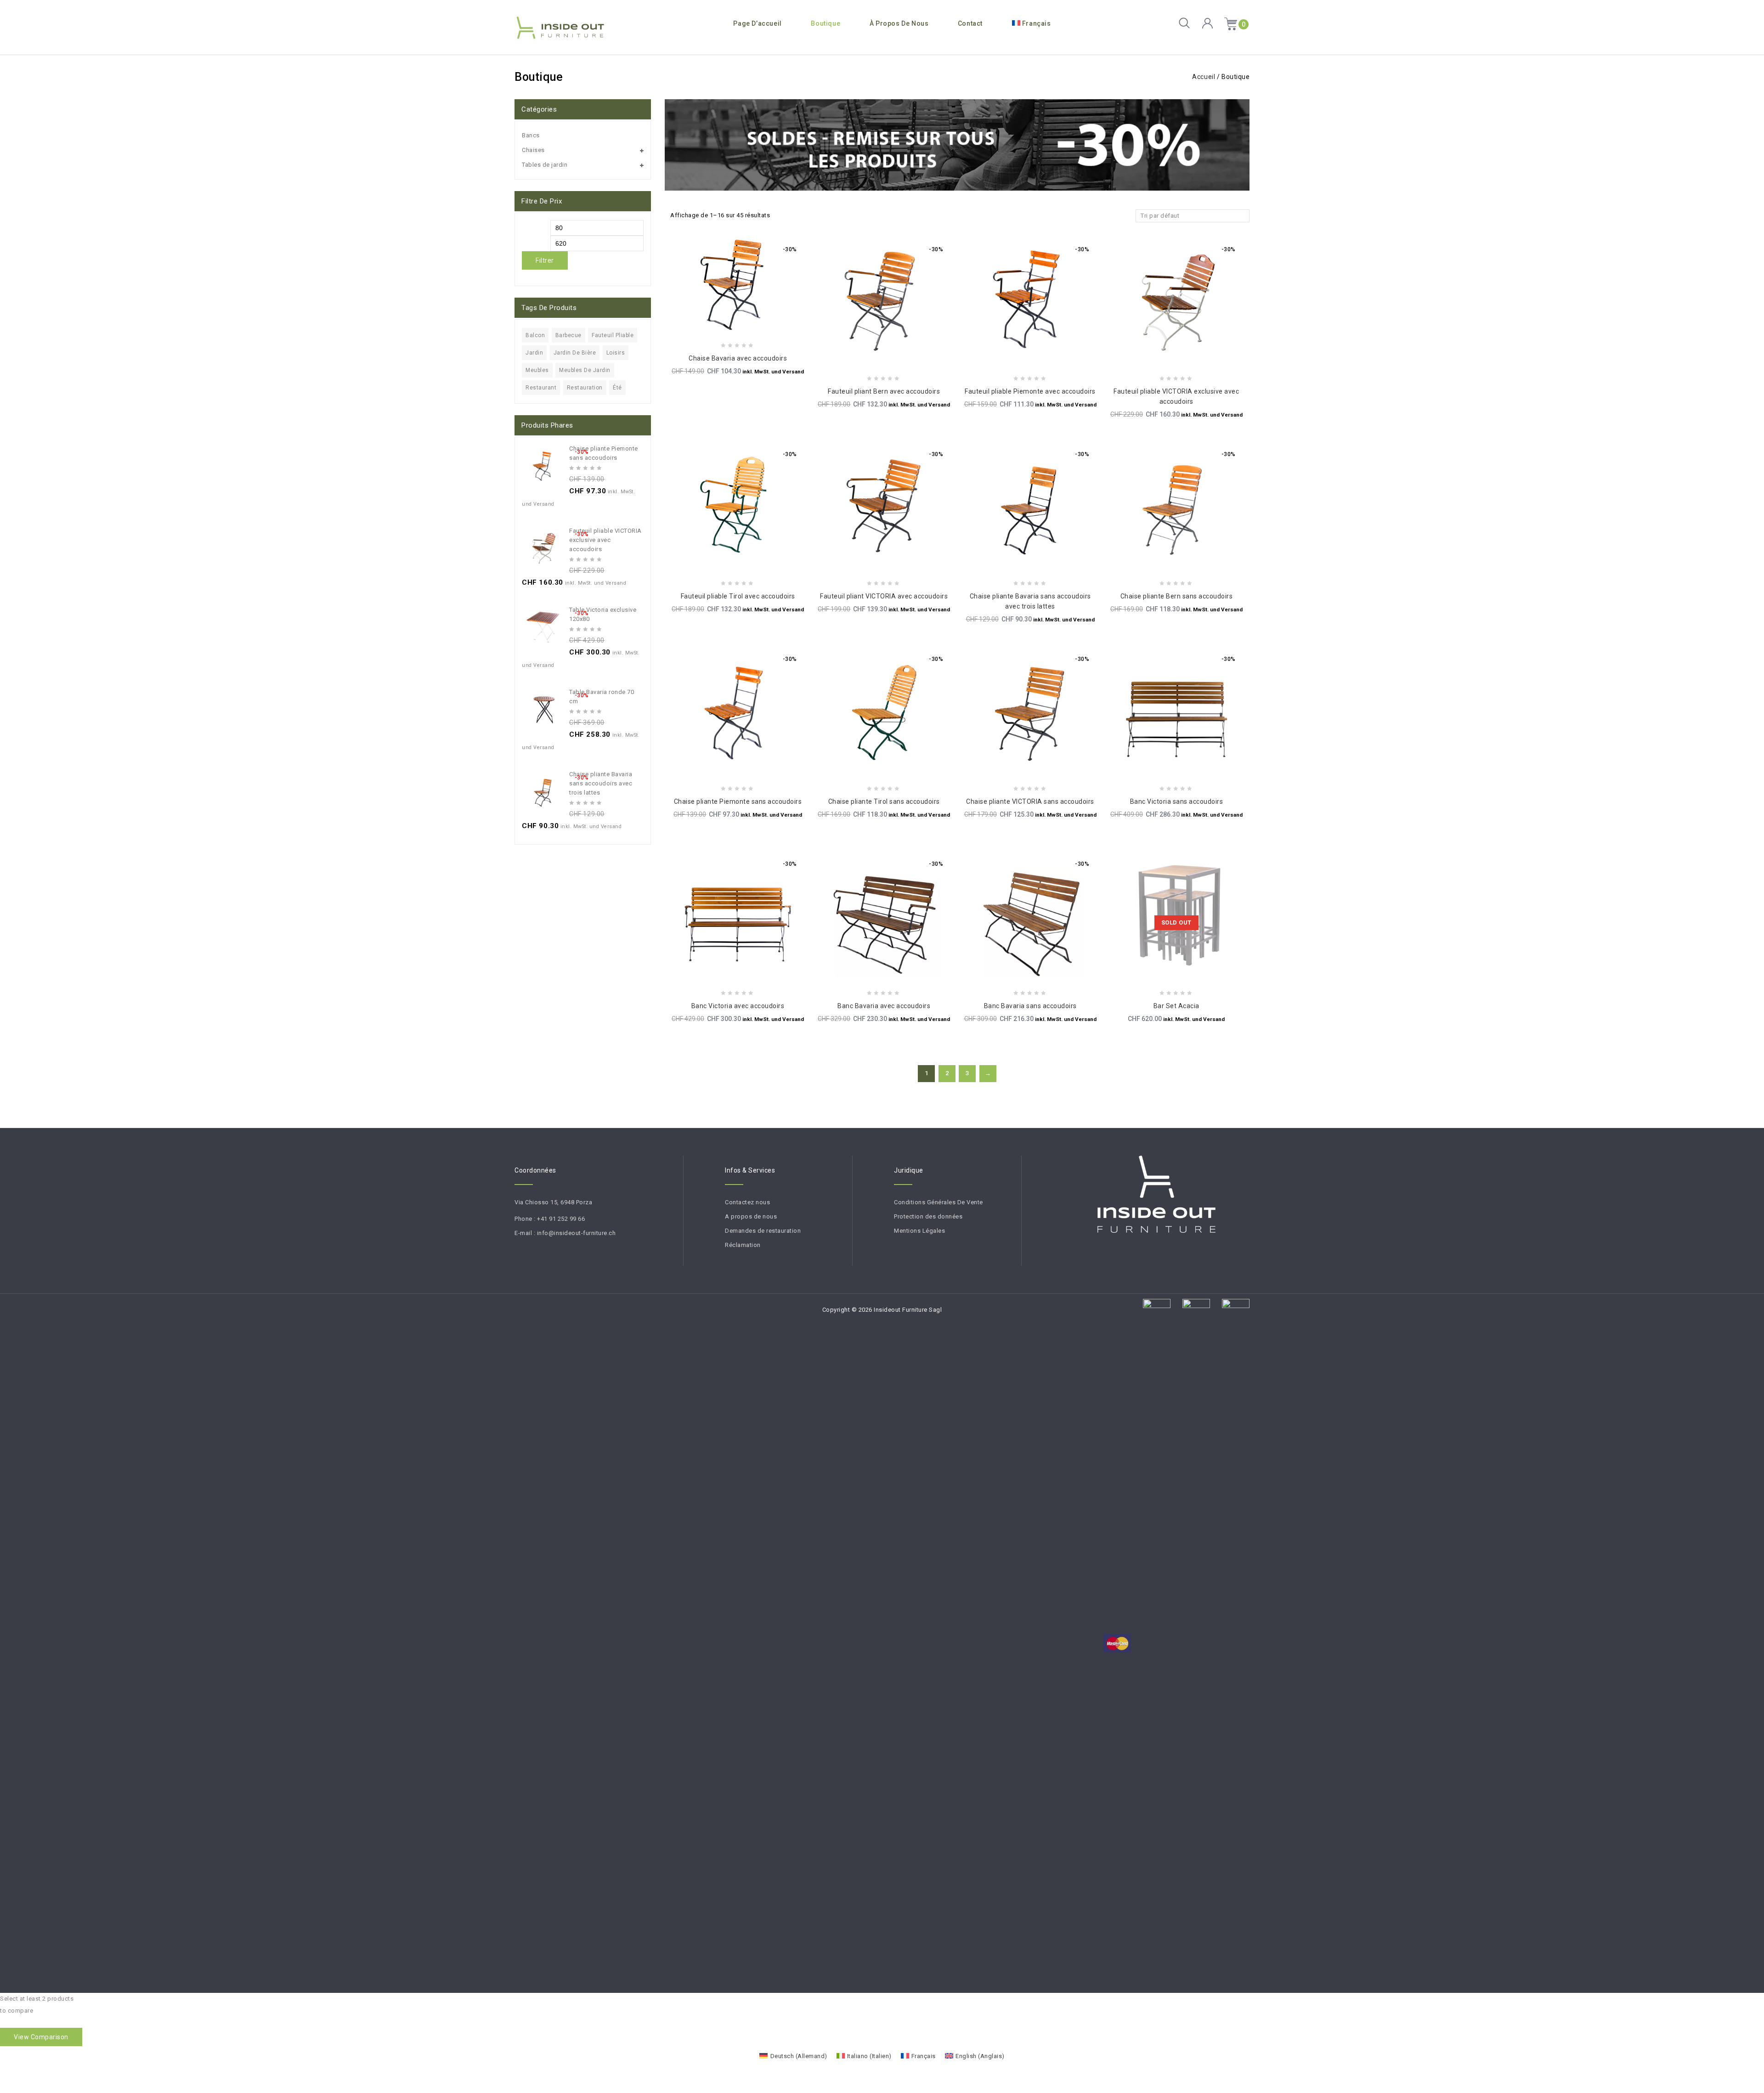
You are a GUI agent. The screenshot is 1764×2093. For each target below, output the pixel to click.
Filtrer (545, 260)
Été (617, 388)
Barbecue (568, 335)
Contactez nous (747, 1202)
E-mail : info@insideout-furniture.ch (565, 1233)
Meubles (537, 370)
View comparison (41, 2037)
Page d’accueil (757, 23)
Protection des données (928, 1216)
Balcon (535, 335)
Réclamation (743, 1245)
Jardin (534, 353)
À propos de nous (899, 23)
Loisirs (616, 353)
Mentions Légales (919, 1231)
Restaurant (541, 388)
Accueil (1204, 77)
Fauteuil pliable (613, 335)
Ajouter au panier (757, 316)
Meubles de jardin (585, 370)
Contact (970, 23)
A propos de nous (751, 1216)
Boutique (825, 23)
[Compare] (718, 316)
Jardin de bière (575, 353)
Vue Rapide (738, 316)
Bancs (531, 135)
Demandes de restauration (763, 1231)
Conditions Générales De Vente (939, 1202)
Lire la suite (1196, 963)
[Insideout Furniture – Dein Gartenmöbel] (560, 28)
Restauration (585, 388)
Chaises (533, 150)
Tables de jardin (545, 165)
